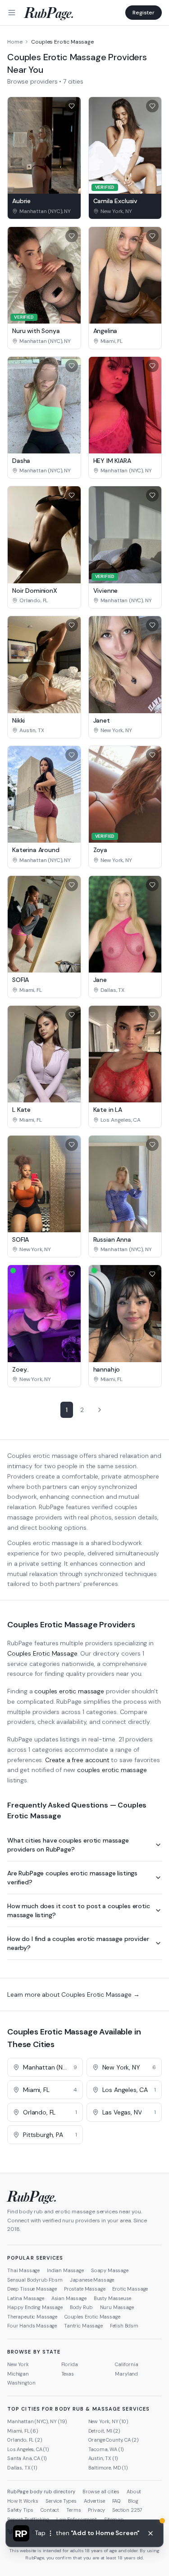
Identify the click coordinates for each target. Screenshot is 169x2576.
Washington (21, 2383)
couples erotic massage (69, 1691)
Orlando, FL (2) (25, 2440)
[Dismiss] (151, 2533)
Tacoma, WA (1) (106, 2449)
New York (18, 2364)
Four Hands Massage (32, 2326)
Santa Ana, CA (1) (27, 2458)
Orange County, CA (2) (114, 2440)
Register (144, 13)
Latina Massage (26, 2298)
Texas (68, 2374)
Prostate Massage (84, 2289)
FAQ (117, 2501)
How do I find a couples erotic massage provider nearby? (78, 1943)
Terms (73, 2510)
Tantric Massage (83, 2326)
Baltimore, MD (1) (108, 2468)
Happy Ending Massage (35, 2307)
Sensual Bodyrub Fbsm (35, 2280)
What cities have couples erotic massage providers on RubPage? (68, 1845)
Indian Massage (65, 2270)
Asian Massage (69, 2298)
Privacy (96, 2510)
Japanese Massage (92, 2280)
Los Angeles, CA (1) (28, 2449)
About (134, 2492)
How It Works (23, 2501)
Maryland (126, 2374)
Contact (50, 2510)
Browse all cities (101, 2492)
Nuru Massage (117, 2307)
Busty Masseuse (112, 2298)
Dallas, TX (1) (22, 2468)
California (126, 2364)
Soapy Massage (110, 2270)
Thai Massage (23, 2270)
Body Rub (81, 2307)
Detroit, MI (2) (105, 2431)
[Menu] (12, 13)
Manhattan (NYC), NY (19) (37, 2421)
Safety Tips (20, 2510)
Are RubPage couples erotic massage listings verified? (72, 1878)
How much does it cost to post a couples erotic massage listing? (79, 1910)
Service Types (61, 2501)
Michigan (18, 2374)
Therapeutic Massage (32, 2317)
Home (15, 42)
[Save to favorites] (72, 106)
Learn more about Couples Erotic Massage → (73, 1994)
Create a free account (77, 1760)
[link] (44, 211)
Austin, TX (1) (103, 2458)
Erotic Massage (130, 2289)
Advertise (94, 2501)
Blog (133, 2501)
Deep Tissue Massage (32, 2289)
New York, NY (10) (108, 2421)
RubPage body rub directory (41, 2492)
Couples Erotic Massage (42, 1653)
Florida (70, 2364)
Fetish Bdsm (124, 2326)
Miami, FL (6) (23, 2431)
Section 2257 (127, 2510)
